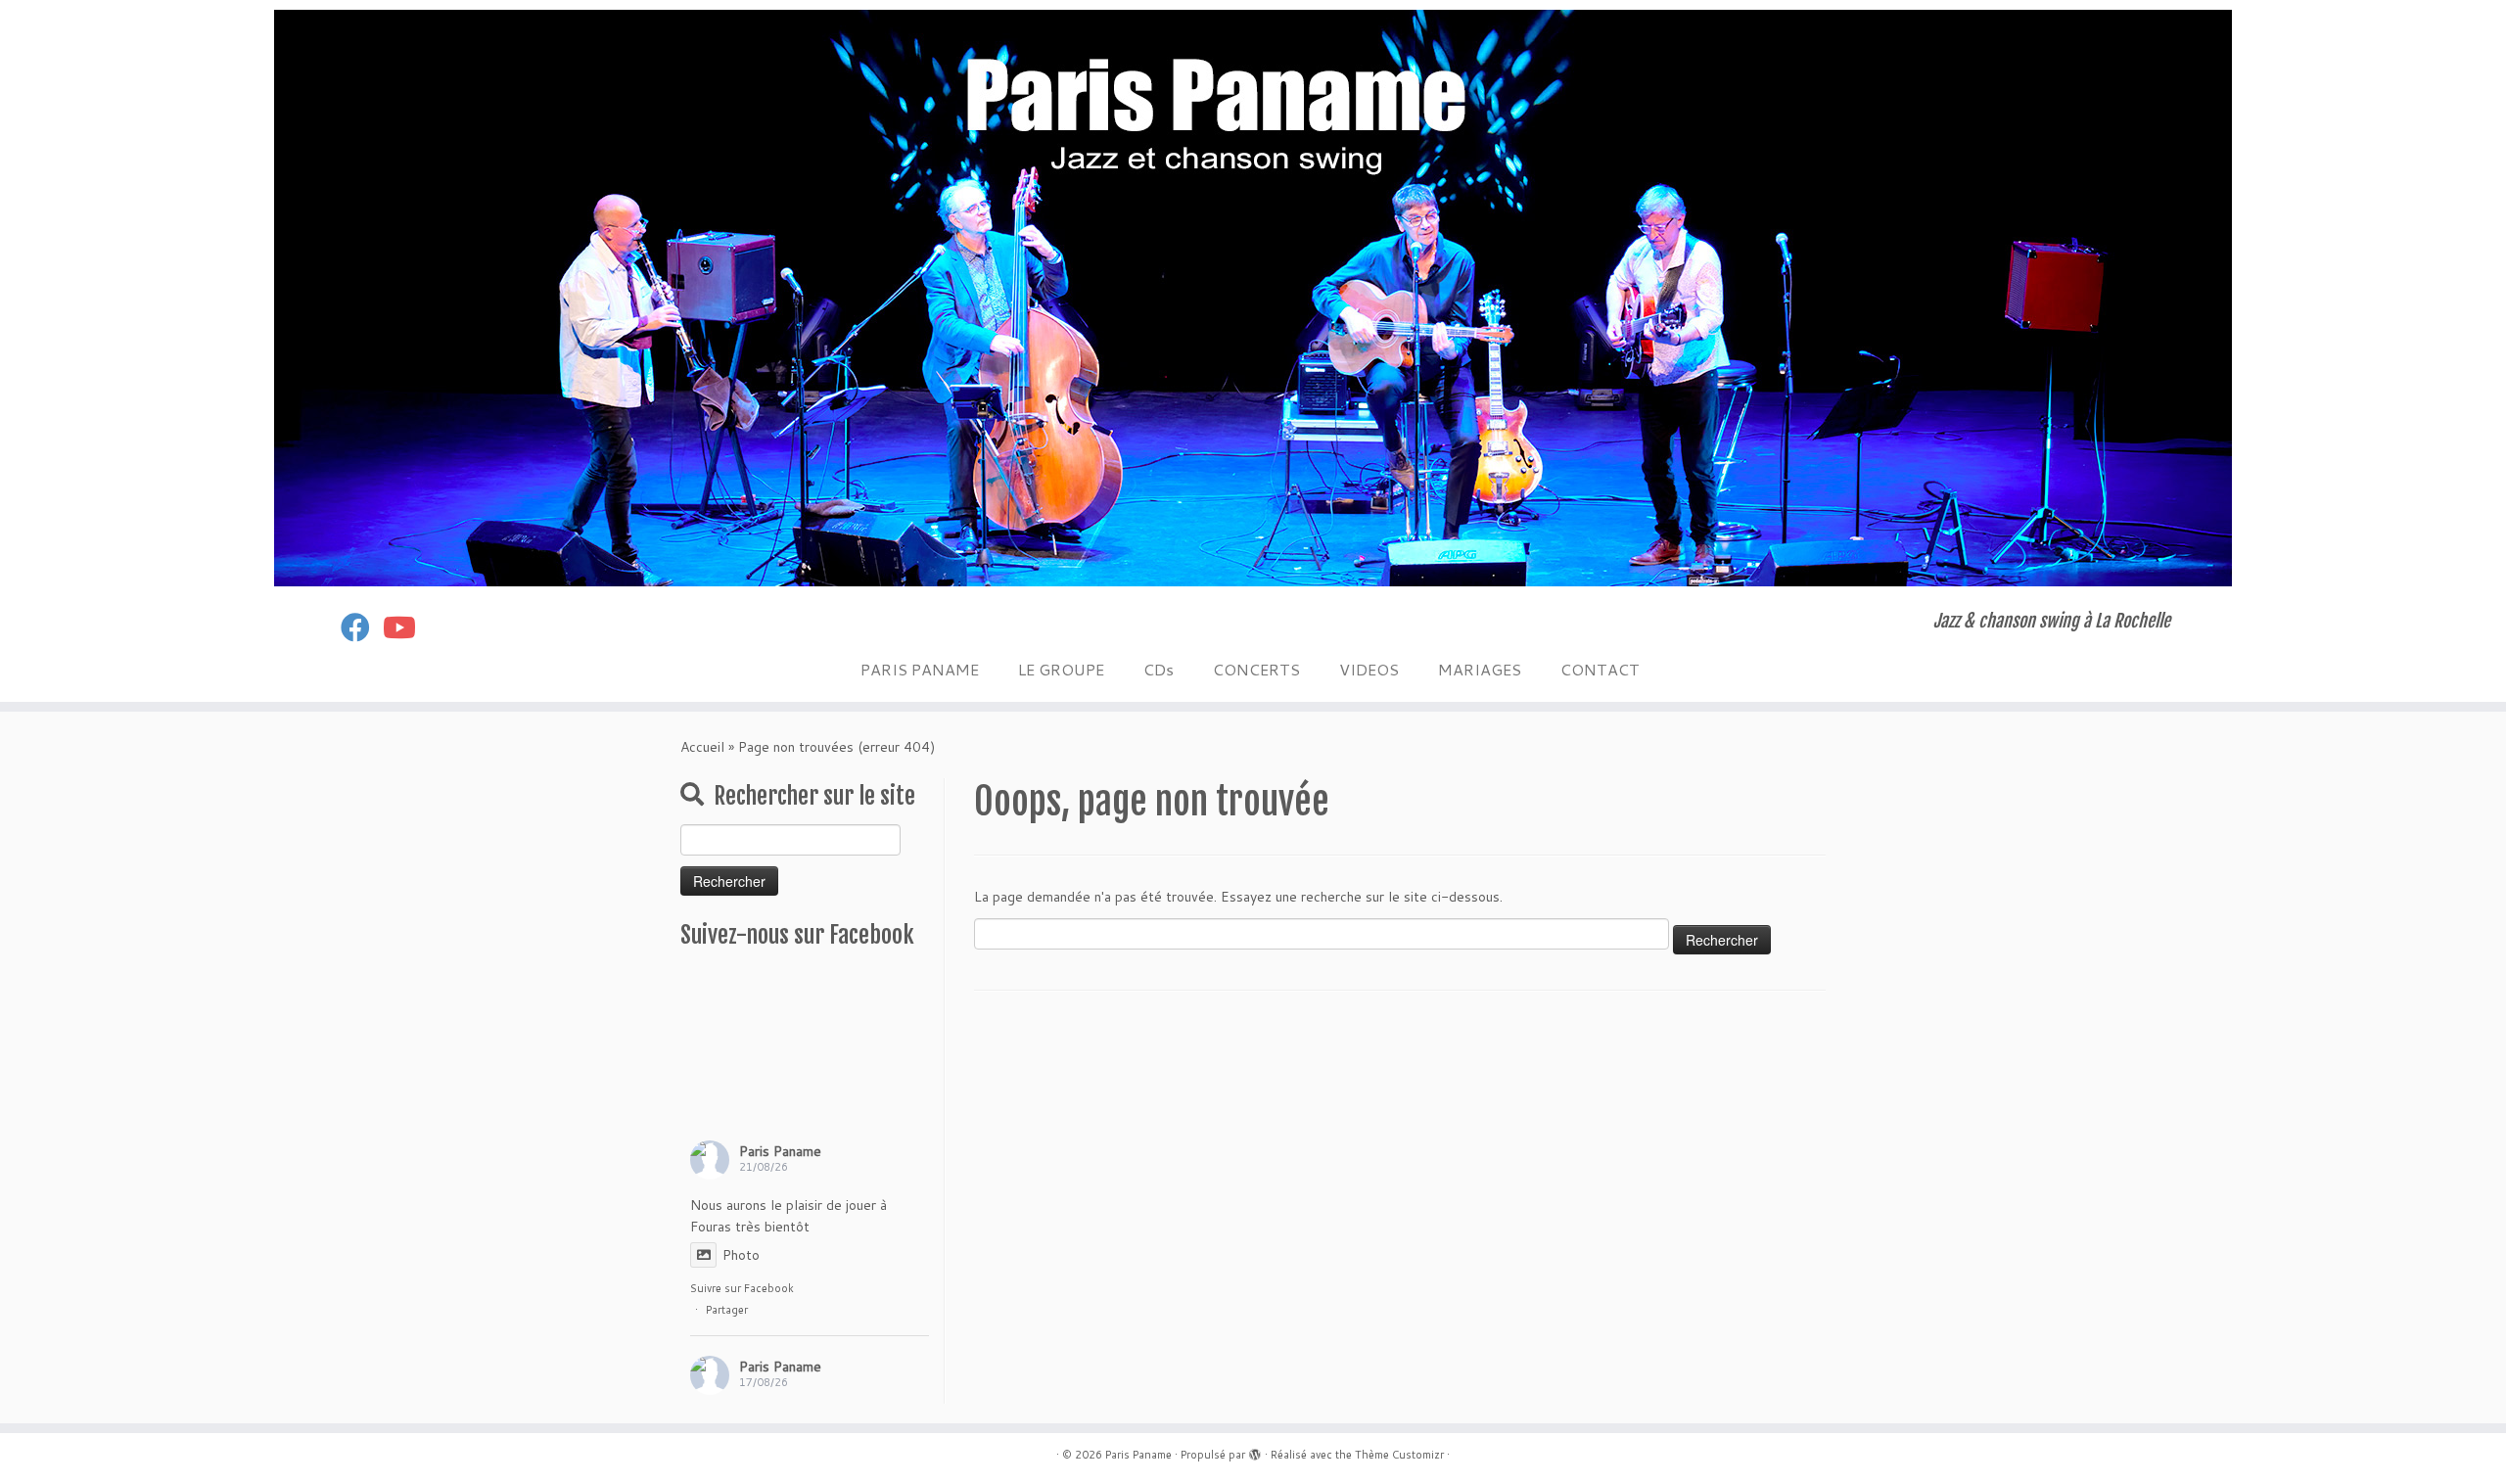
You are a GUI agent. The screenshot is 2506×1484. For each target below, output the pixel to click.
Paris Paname (780, 1151)
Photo (741, 1255)
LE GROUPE (1061, 669)
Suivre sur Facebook (742, 1288)
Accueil (702, 747)
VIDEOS (1369, 669)
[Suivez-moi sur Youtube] (406, 627)
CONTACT (1600, 669)
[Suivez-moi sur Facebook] (362, 627)
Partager (727, 1310)
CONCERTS (1256, 669)
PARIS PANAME (920, 669)
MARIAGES (1480, 669)
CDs (1159, 669)
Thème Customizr (1399, 1455)
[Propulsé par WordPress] (1255, 1451)
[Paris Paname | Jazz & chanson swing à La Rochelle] (1253, 298)
